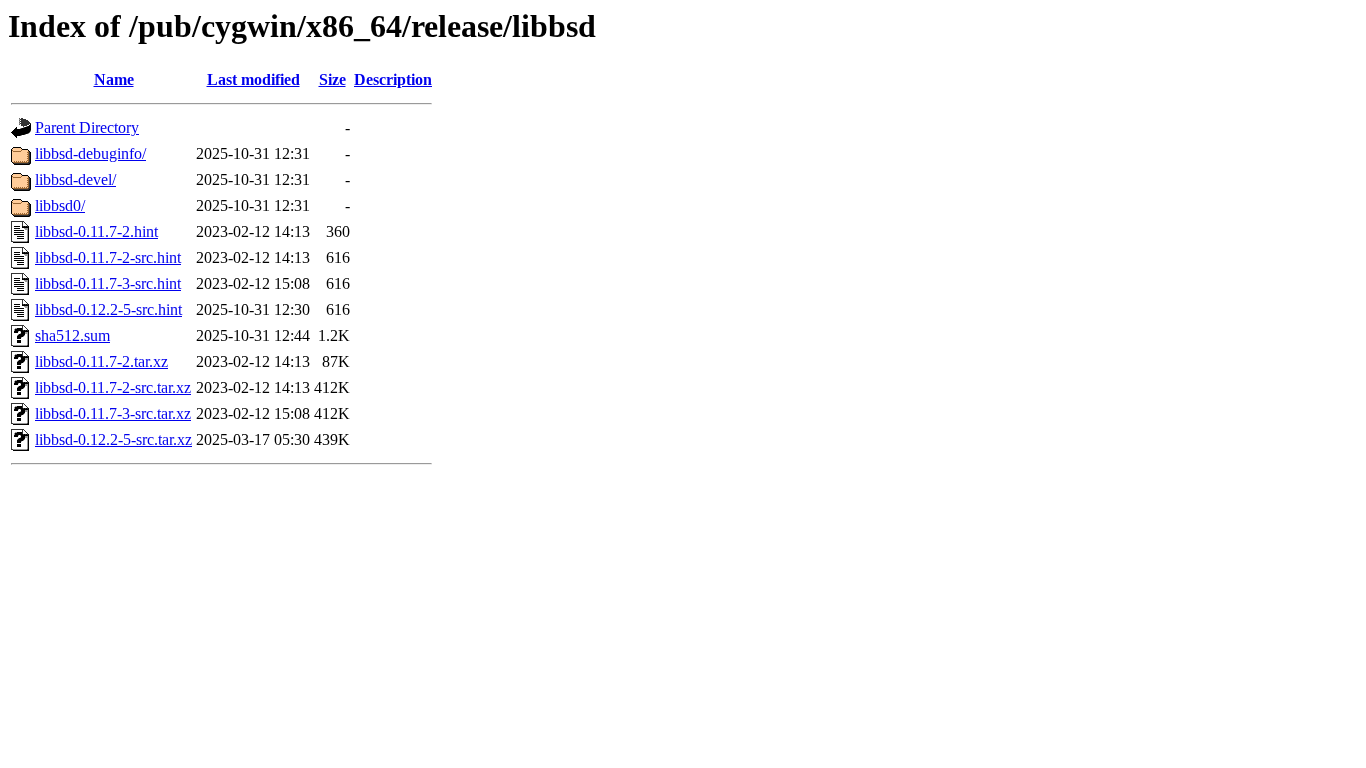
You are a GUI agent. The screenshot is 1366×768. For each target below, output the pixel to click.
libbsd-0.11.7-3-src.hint (108, 283)
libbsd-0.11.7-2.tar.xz (101, 361)
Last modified (253, 79)
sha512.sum (72, 335)
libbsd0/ (60, 205)
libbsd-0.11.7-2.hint (96, 231)
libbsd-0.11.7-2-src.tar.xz (113, 387)
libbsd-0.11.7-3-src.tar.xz (113, 413)
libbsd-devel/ (75, 179)
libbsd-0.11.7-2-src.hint (108, 257)
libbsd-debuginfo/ (90, 153)
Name (114, 79)
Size (332, 79)
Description (393, 79)
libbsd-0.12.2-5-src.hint (108, 309)
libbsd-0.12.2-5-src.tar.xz (113, 439)
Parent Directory (87, 127)
